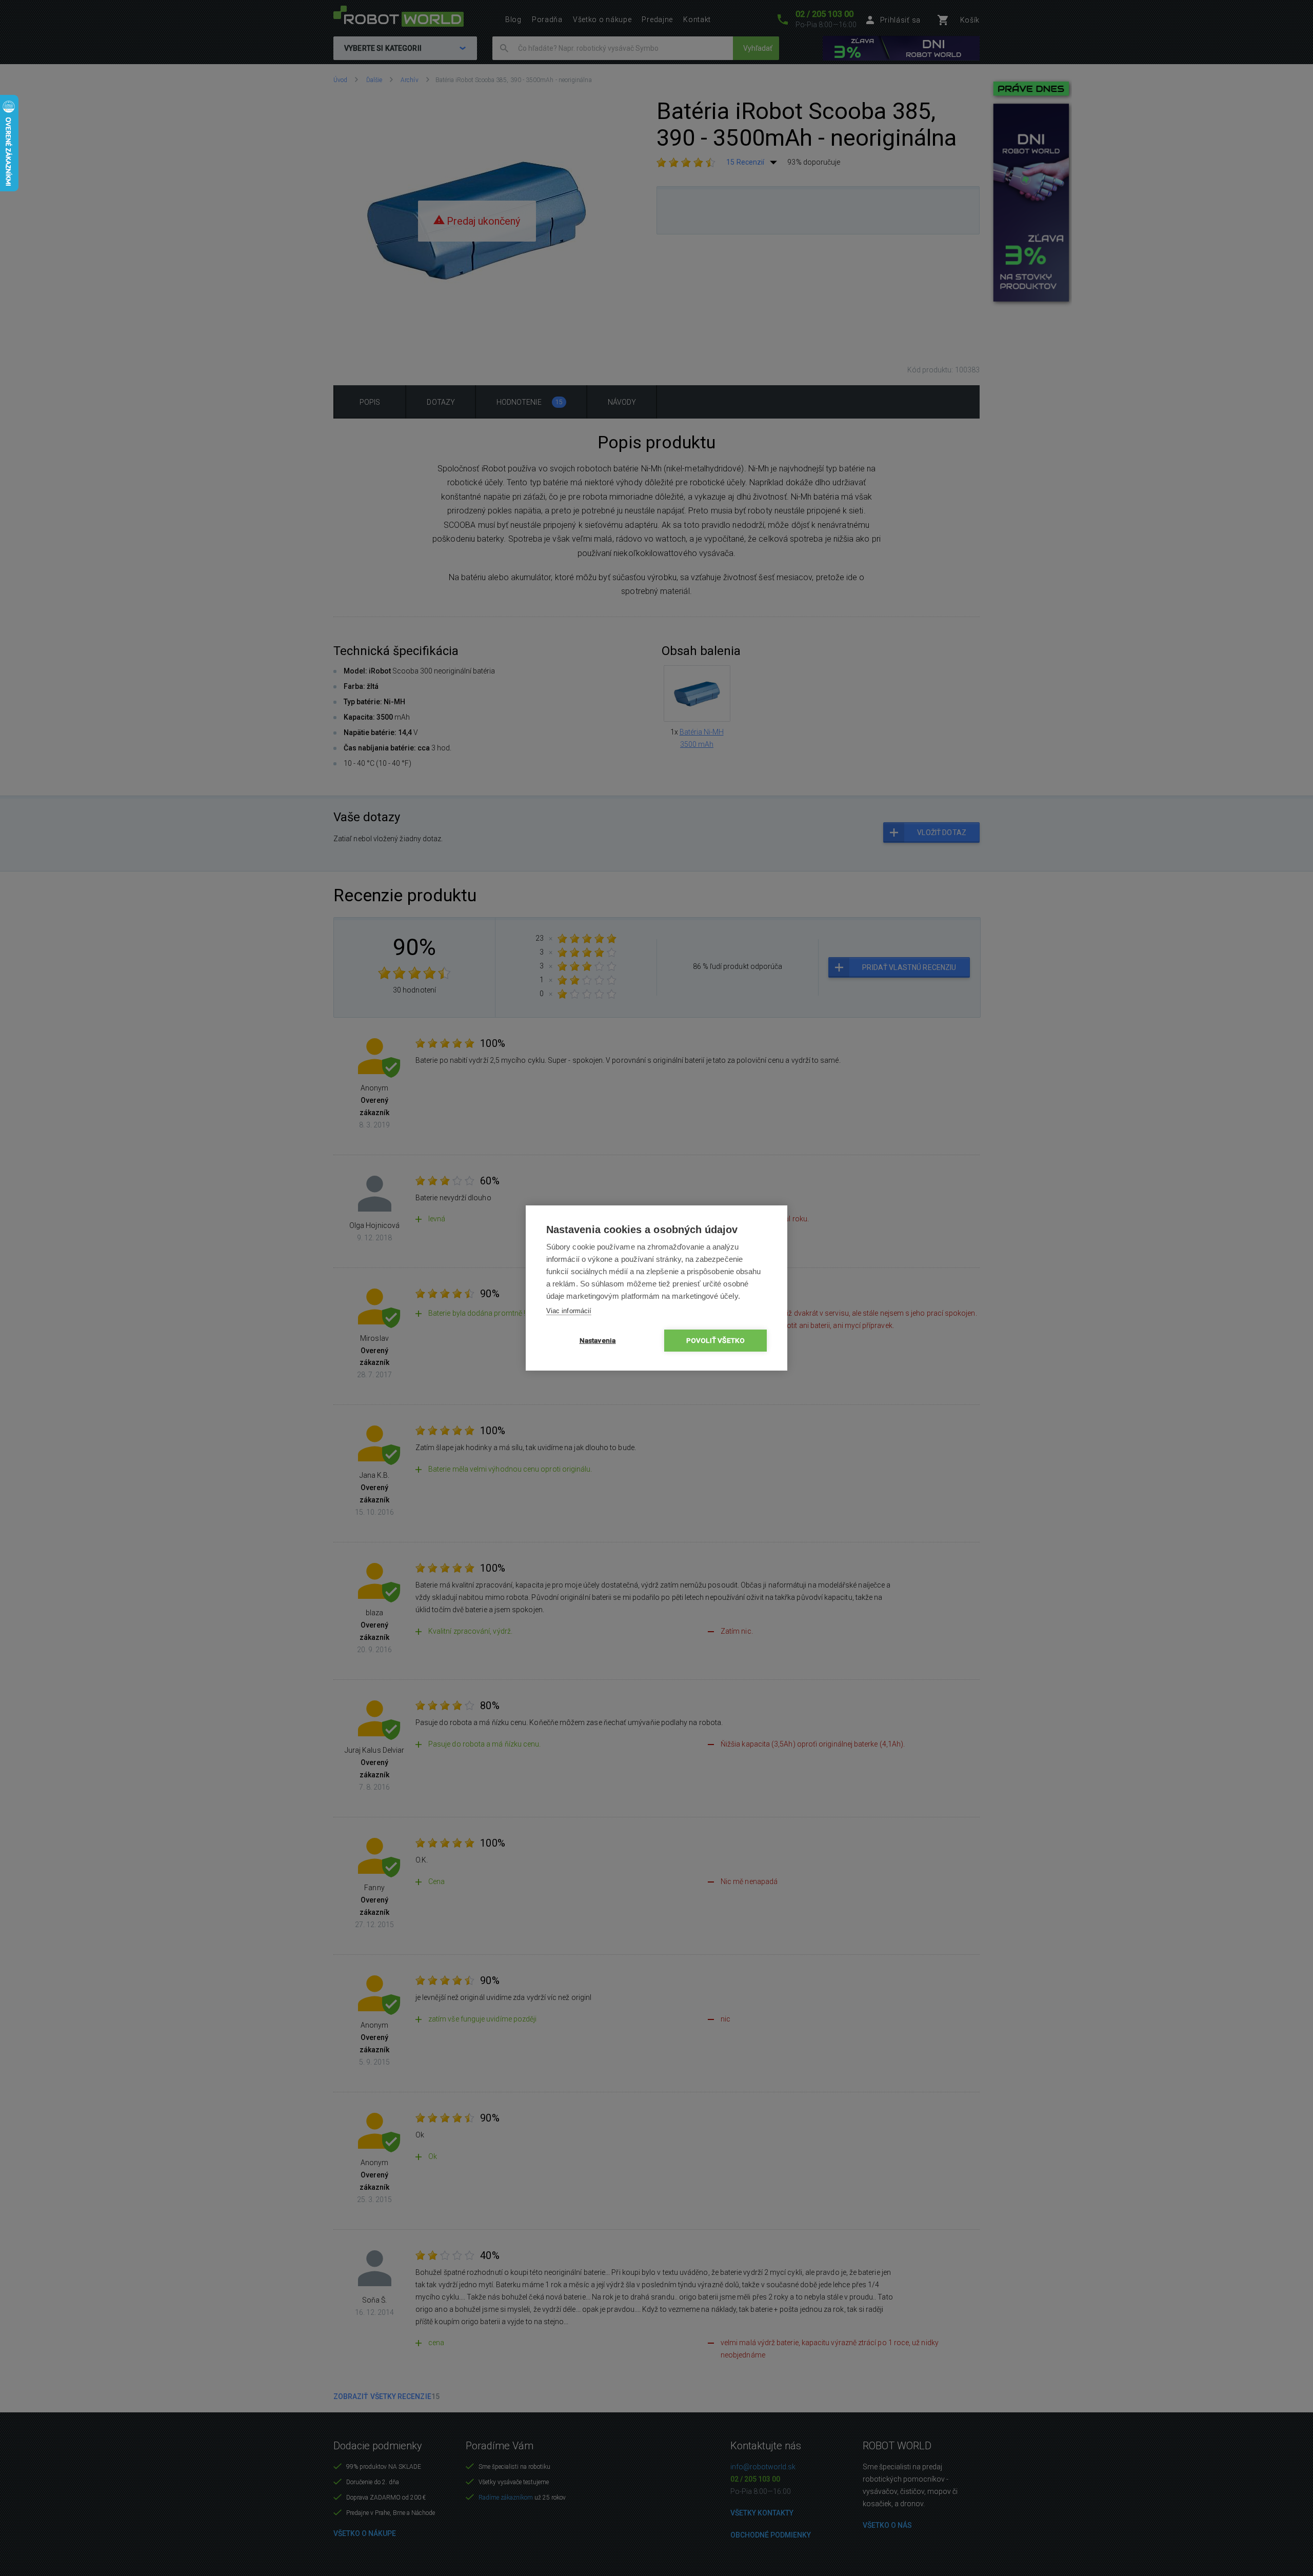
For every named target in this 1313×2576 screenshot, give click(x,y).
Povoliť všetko (716, 1340)
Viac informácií (569, 1311)
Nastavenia (598, 1340)
